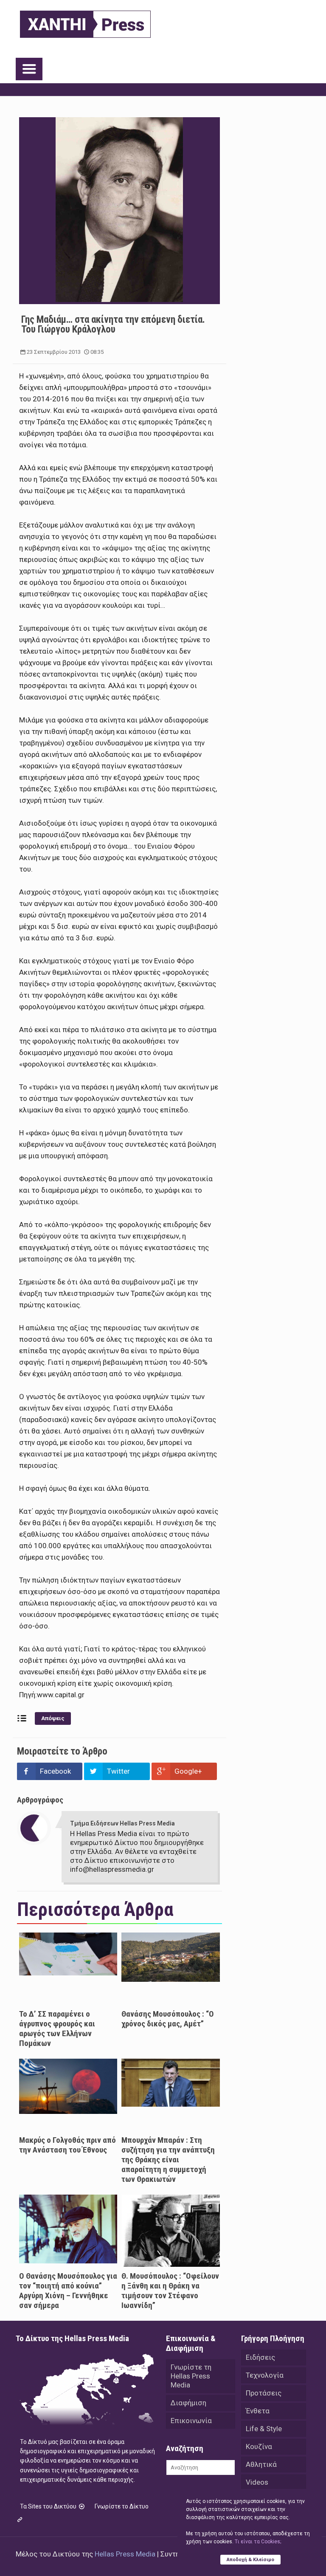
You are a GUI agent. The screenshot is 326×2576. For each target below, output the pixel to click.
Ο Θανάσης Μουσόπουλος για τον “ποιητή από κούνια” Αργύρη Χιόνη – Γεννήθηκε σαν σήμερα (68, 2291)
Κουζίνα (259, 2446)
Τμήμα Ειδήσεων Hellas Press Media (122, 1823)
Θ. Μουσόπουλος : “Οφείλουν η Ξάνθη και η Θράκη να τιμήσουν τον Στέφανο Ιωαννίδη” (170, 2291)
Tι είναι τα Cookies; (258, 2542)
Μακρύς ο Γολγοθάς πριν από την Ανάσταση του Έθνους (67, 2145)
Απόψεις (53, 1718)
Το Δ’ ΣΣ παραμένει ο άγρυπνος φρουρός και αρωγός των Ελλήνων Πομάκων (57, 2029)
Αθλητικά (261, 2464)
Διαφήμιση (188, 2403)
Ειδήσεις (260, 2357)
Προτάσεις (264, 2393)
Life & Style (264, 2429)
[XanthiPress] (85, 22)
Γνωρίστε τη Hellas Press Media (191, 2376)
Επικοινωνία (191, 2421)
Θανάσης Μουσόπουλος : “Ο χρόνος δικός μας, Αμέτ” (168, 2019)
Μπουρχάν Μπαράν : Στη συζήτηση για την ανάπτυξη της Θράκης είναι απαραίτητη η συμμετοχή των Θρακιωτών (168, 2160)
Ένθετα (258, 2411)
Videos (257, 2482)
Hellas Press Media (125, 2554)
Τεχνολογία (265, 2375)
